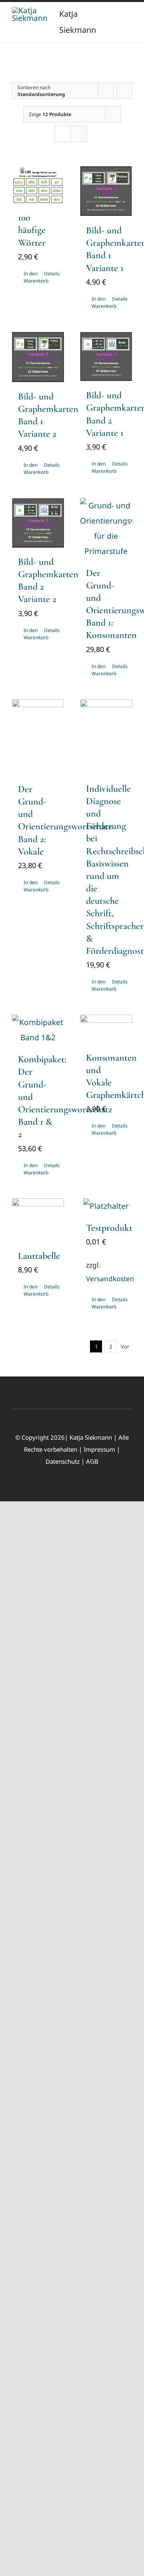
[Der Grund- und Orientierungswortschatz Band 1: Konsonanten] (106, 528)
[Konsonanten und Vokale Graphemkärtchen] (106, 1029)
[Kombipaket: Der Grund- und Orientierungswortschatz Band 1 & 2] (38, 1030)
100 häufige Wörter (32, 230)
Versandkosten (110, 1279)
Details (51, 274)
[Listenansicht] (79, 134)
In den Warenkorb (31, 277)
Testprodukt (109, 1228)
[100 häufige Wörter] (38, 185)
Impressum (99, 1449)
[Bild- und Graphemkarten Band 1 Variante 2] (38, 357)
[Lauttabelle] (38, 1220)
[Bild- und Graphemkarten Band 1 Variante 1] (106, 191)
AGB (92, 1461)
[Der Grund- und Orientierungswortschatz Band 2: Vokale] (38, 737)
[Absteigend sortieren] (124, 91)
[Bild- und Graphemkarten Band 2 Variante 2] (38, 523)
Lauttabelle (39, 1256)
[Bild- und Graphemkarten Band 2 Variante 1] (106, 357)
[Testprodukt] (106, 1206)
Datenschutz (63, 1461)
